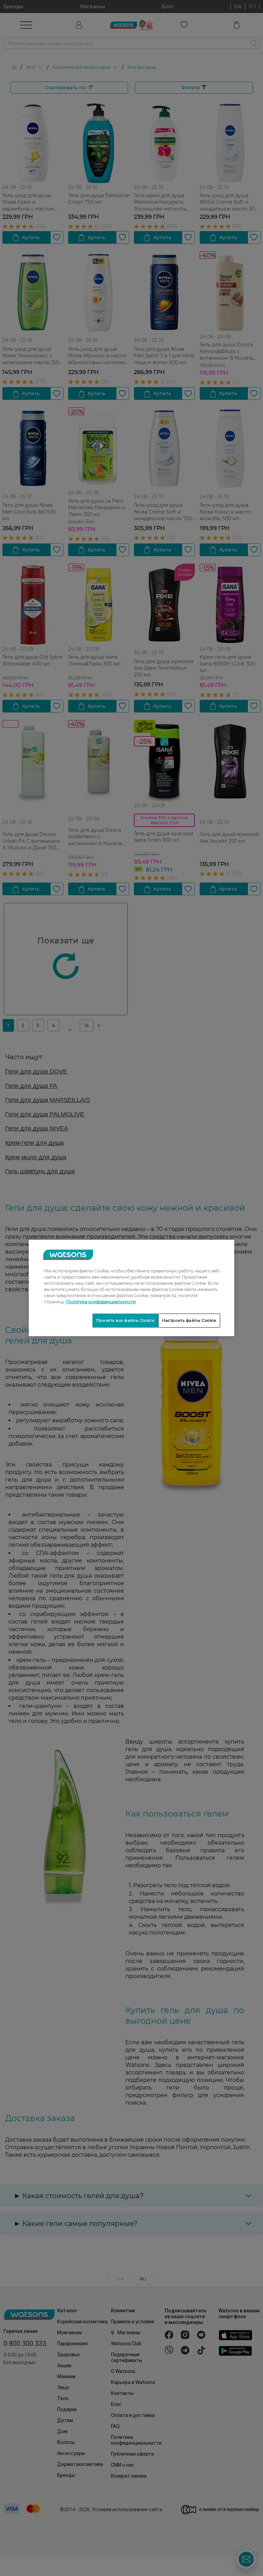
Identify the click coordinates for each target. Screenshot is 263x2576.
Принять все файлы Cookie (125, 1320)
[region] (131, 1288)
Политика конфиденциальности (101, 1302)
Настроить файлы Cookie (189, 1320)
